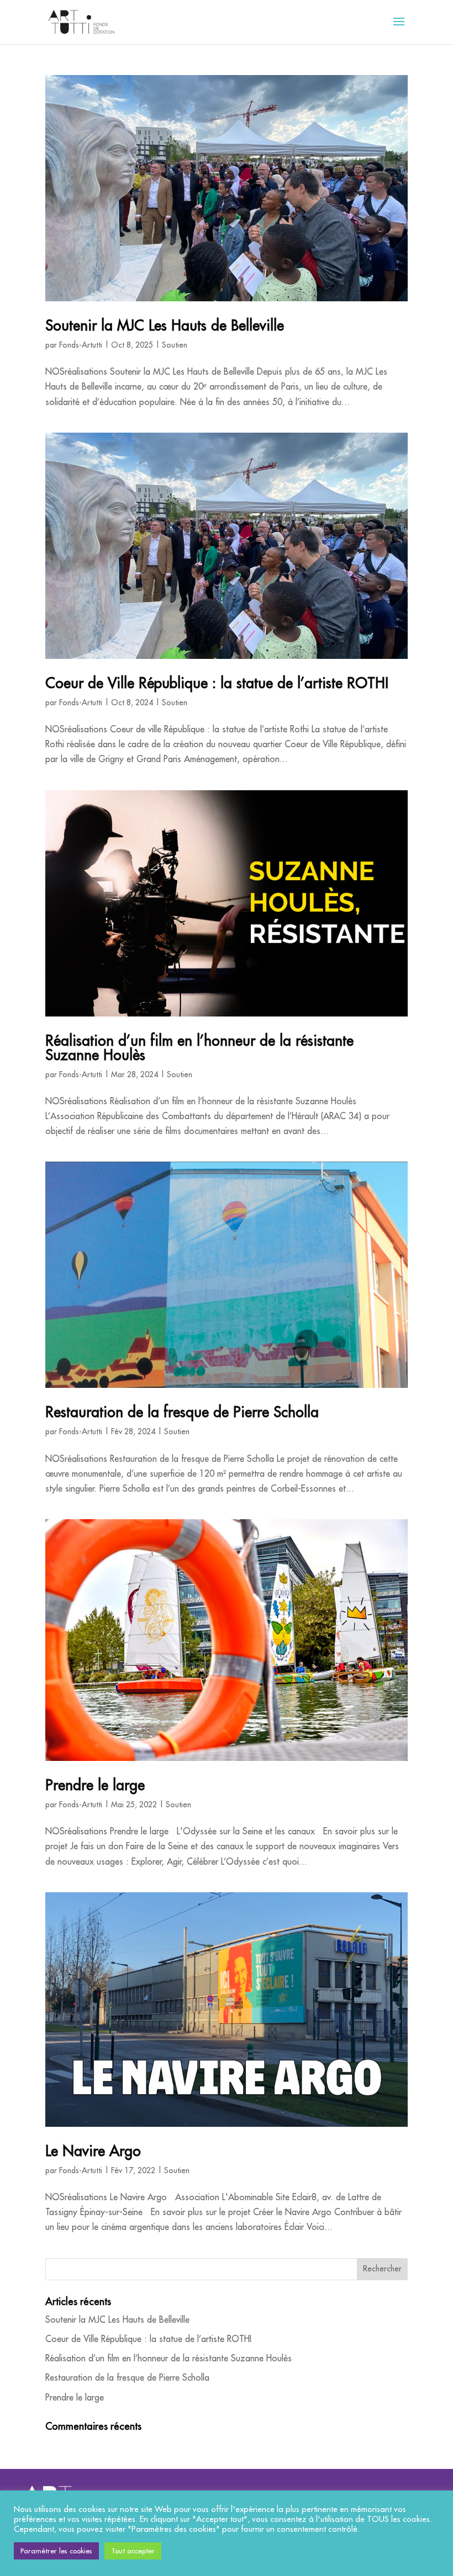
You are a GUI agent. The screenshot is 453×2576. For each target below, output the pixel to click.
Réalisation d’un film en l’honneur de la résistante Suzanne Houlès (199, 1047)
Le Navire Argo (93, 2151)
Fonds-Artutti (81, 345)
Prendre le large (95, 1785)
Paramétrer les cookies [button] (56, 2551)
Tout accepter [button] (133, 2551)
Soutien (175, 345)
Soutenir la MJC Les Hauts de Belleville (165, 325)
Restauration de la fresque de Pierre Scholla (182, 1412)
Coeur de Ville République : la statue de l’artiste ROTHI (217, 683)
